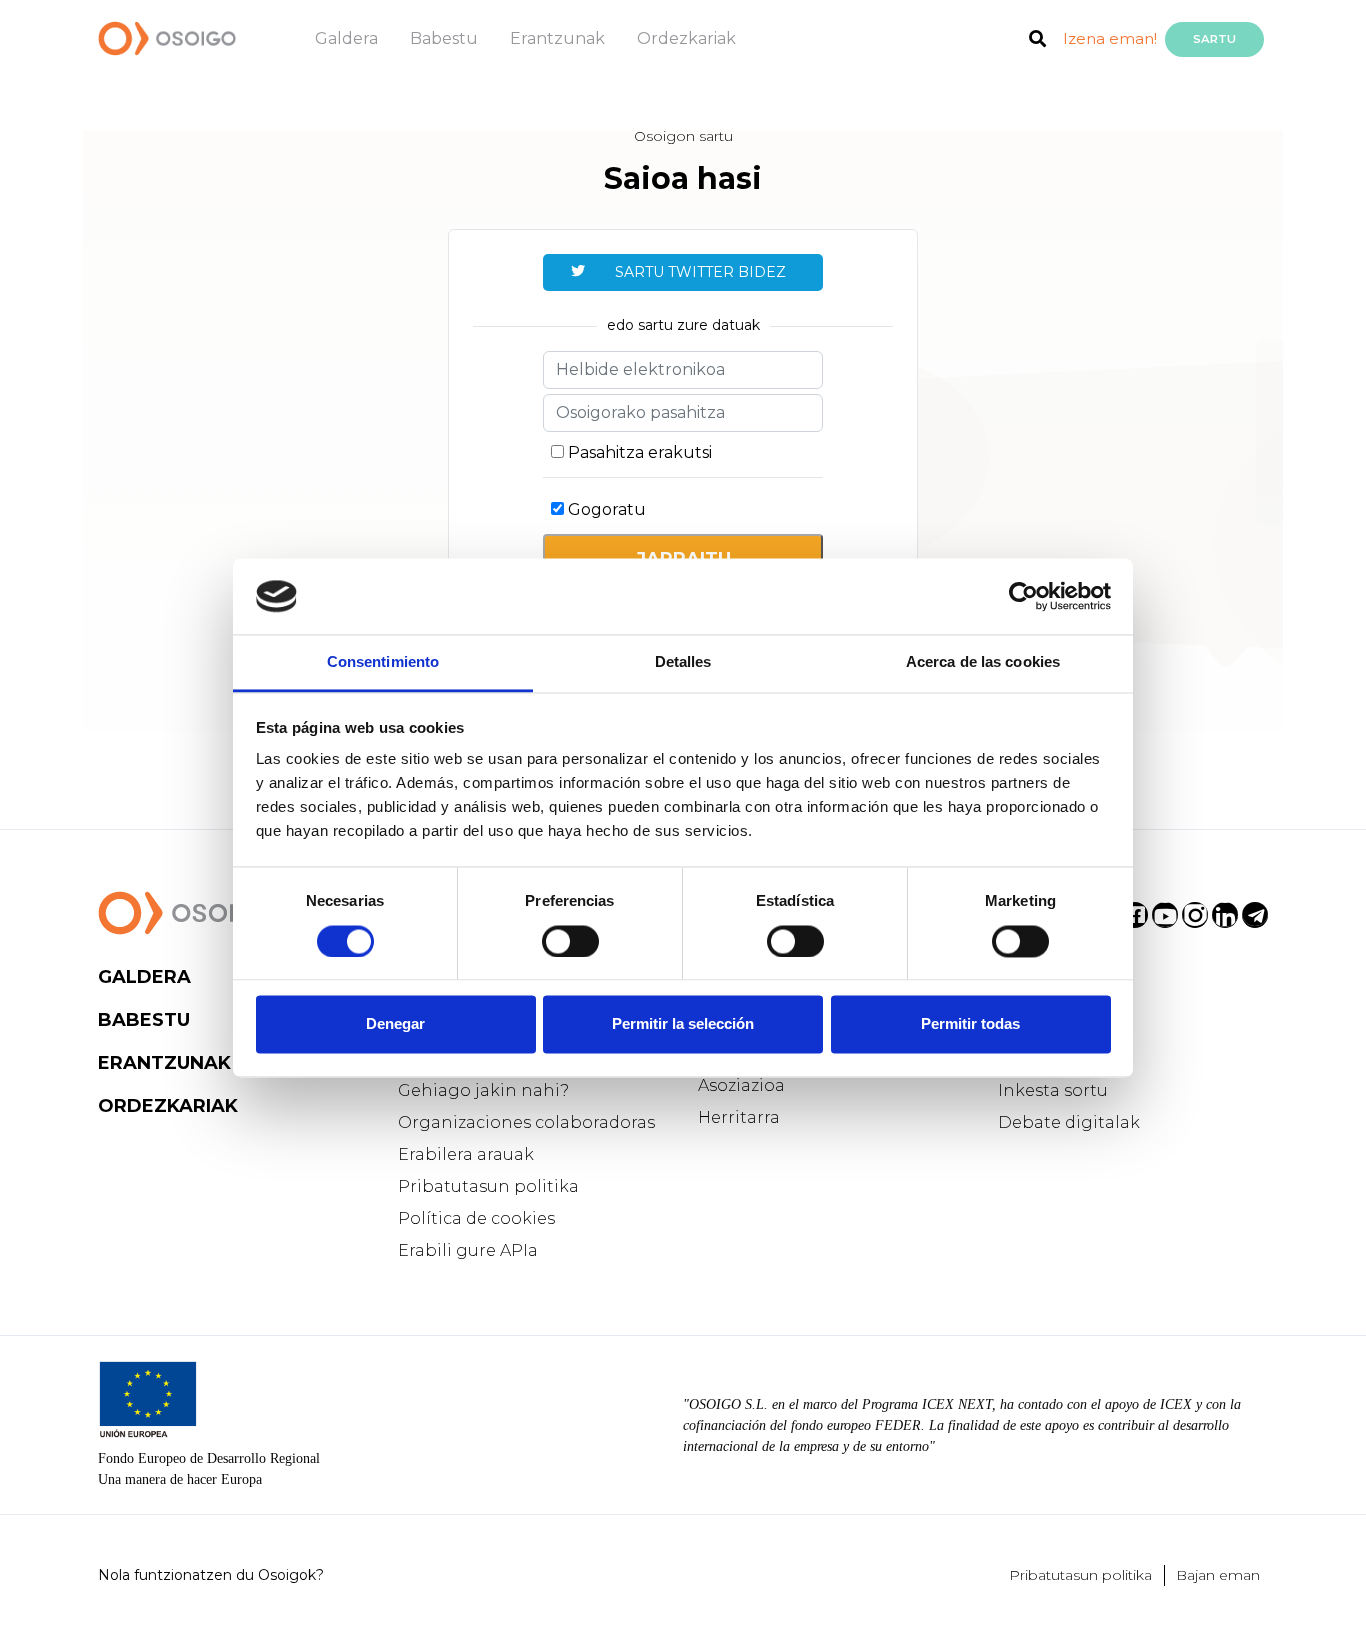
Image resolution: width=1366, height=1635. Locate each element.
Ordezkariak (686, 38)
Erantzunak (557, 38)
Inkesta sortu (1053, 1090)
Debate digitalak (1069, 1122)
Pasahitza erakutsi (640, 452)
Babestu (444, 38)
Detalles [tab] (683, 662)
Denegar (395, 1024)
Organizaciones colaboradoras (526, 1122)
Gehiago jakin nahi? (483, 1090)
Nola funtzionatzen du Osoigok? (211, 1575)
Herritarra (739, 1117)
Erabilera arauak (466, 1154)
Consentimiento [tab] (383, 662)
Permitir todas (970, 1024)
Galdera (346, 38)
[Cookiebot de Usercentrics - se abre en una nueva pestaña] (1023, 596)
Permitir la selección (683, 1024)
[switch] (570, 941)
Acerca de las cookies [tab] (983, 662)
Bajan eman (1218, 1575)
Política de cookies (476, 1218)
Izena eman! (1110, 38)
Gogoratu (607, 509)
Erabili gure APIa (468, 1250)
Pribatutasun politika (488, 1186)
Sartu (1214, 39)
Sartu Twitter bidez (700, 272)
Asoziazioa (741, 1085)
